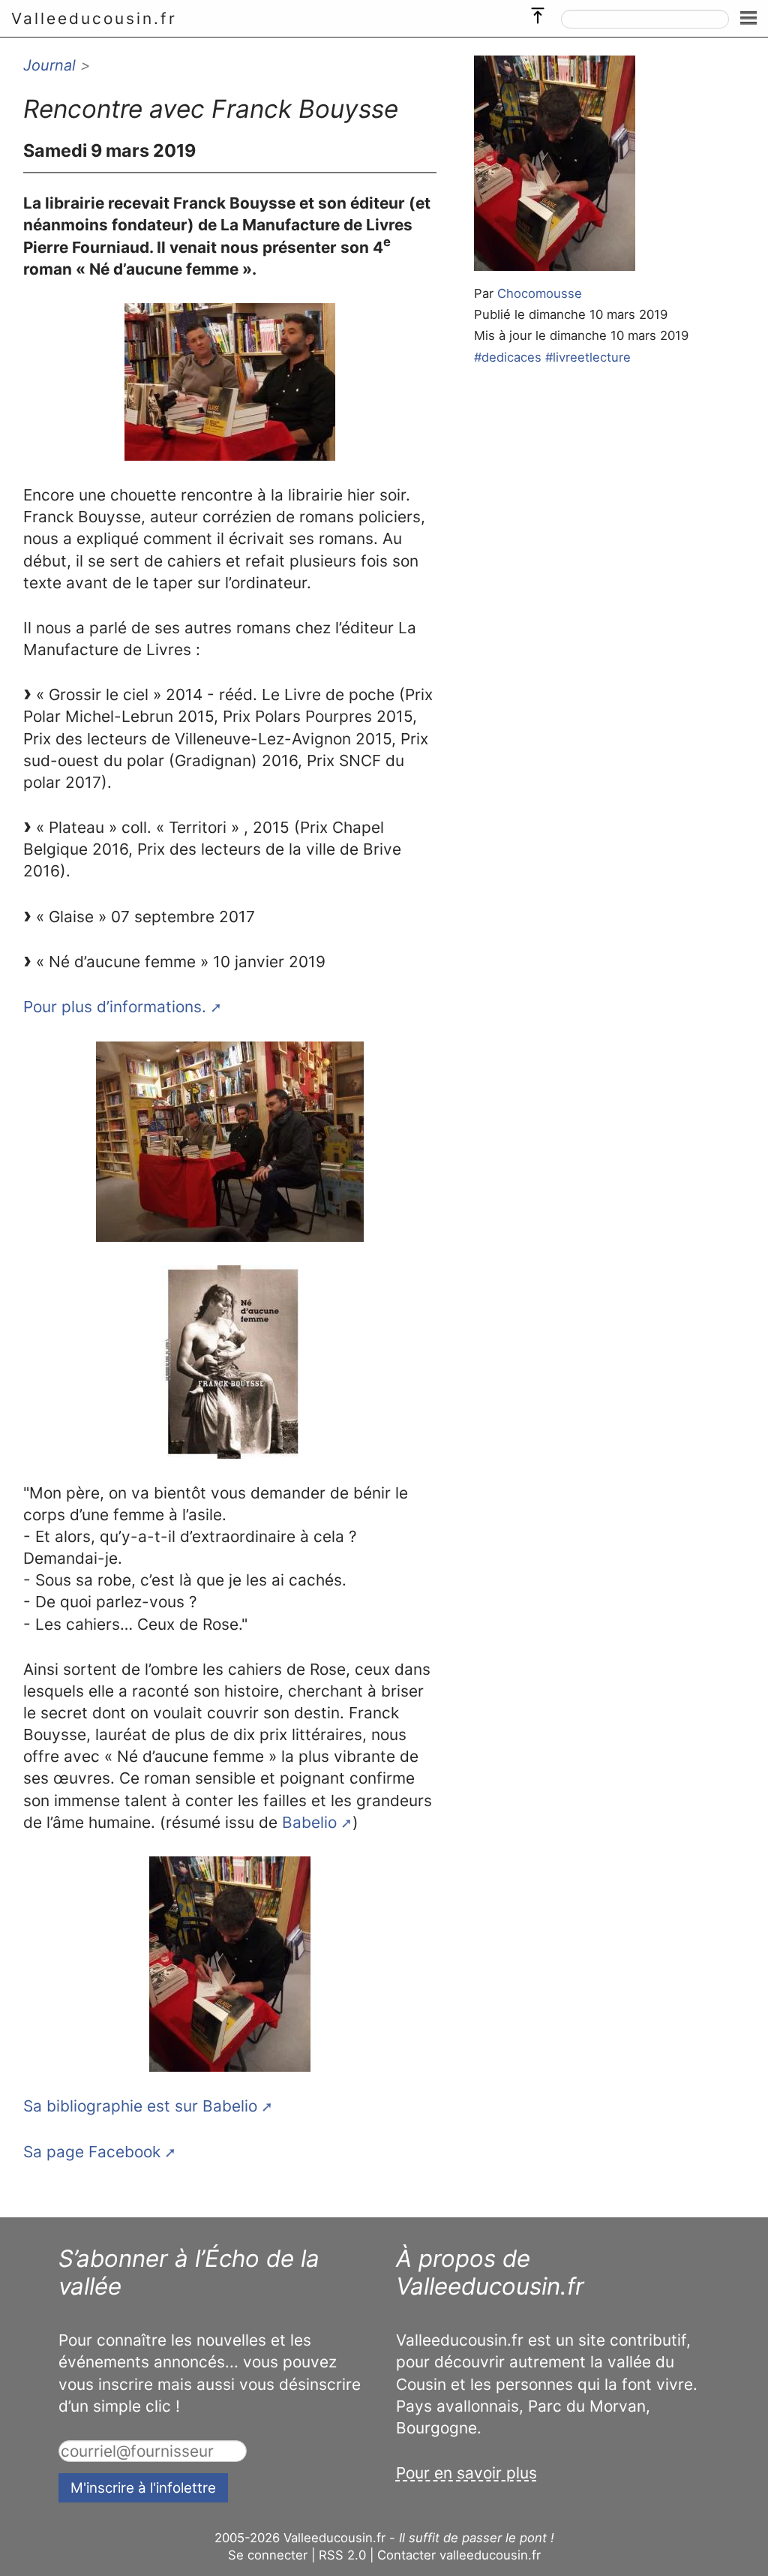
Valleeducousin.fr (94, 18)
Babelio (309, 1822)
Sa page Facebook (92, 2152)
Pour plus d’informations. (115, 1007)
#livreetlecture (588, 357)
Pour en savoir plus (466, 2473)
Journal (49, 65)
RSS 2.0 (342, 2555)
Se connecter (268, 2555)
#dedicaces (508, 357)
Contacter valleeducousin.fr (459, 2555)
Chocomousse (540, 293)
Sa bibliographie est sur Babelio (140, 2106)
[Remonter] (538, 12)
